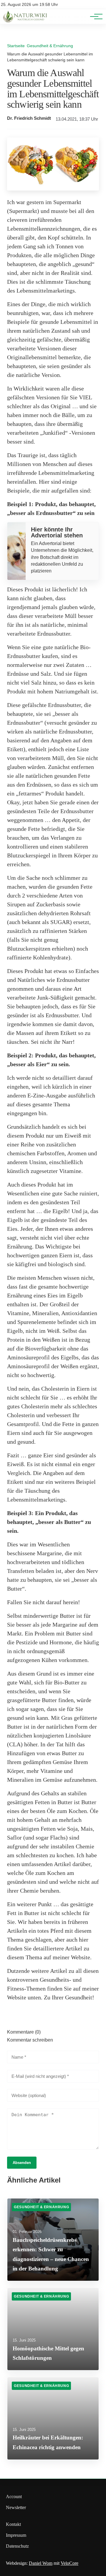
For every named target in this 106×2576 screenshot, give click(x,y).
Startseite (16, 46)
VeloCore (69, 2563)
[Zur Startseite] (26, 21)
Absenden (22, 2163)
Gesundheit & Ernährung (50, 46)
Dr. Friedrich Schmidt (29, 118)
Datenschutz (17, 2546)
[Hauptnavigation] (94, 17)
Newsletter (16, 2507)
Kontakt (13, 2524)
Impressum (16, 2535)
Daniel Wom (41, 2563)
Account (14, 2497)
